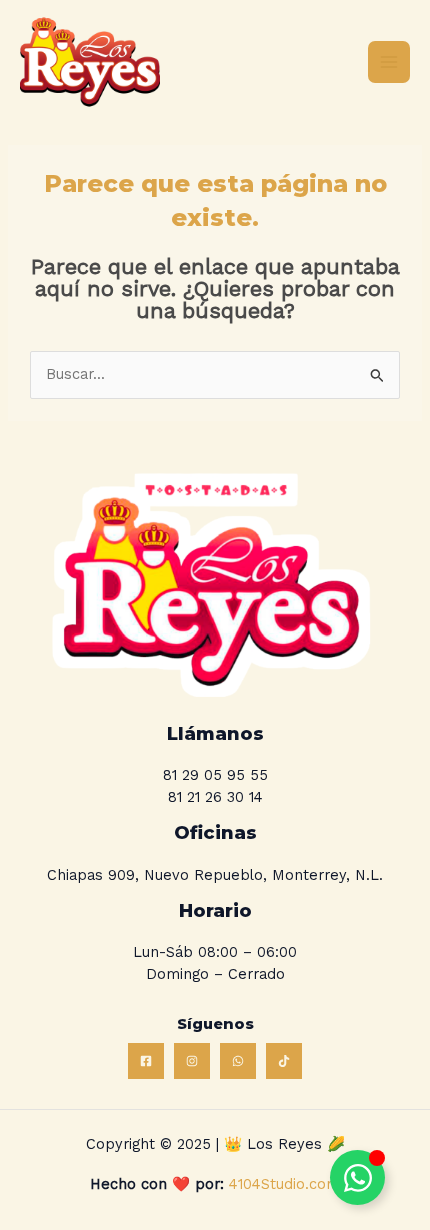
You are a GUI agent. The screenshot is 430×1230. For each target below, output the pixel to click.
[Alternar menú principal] (389, 62)
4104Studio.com (282, 1184)
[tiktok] (284, 1061)
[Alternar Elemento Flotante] (357, 1177)
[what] (238, 1061)
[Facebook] (146, 1061)
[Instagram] (192, 1061)
